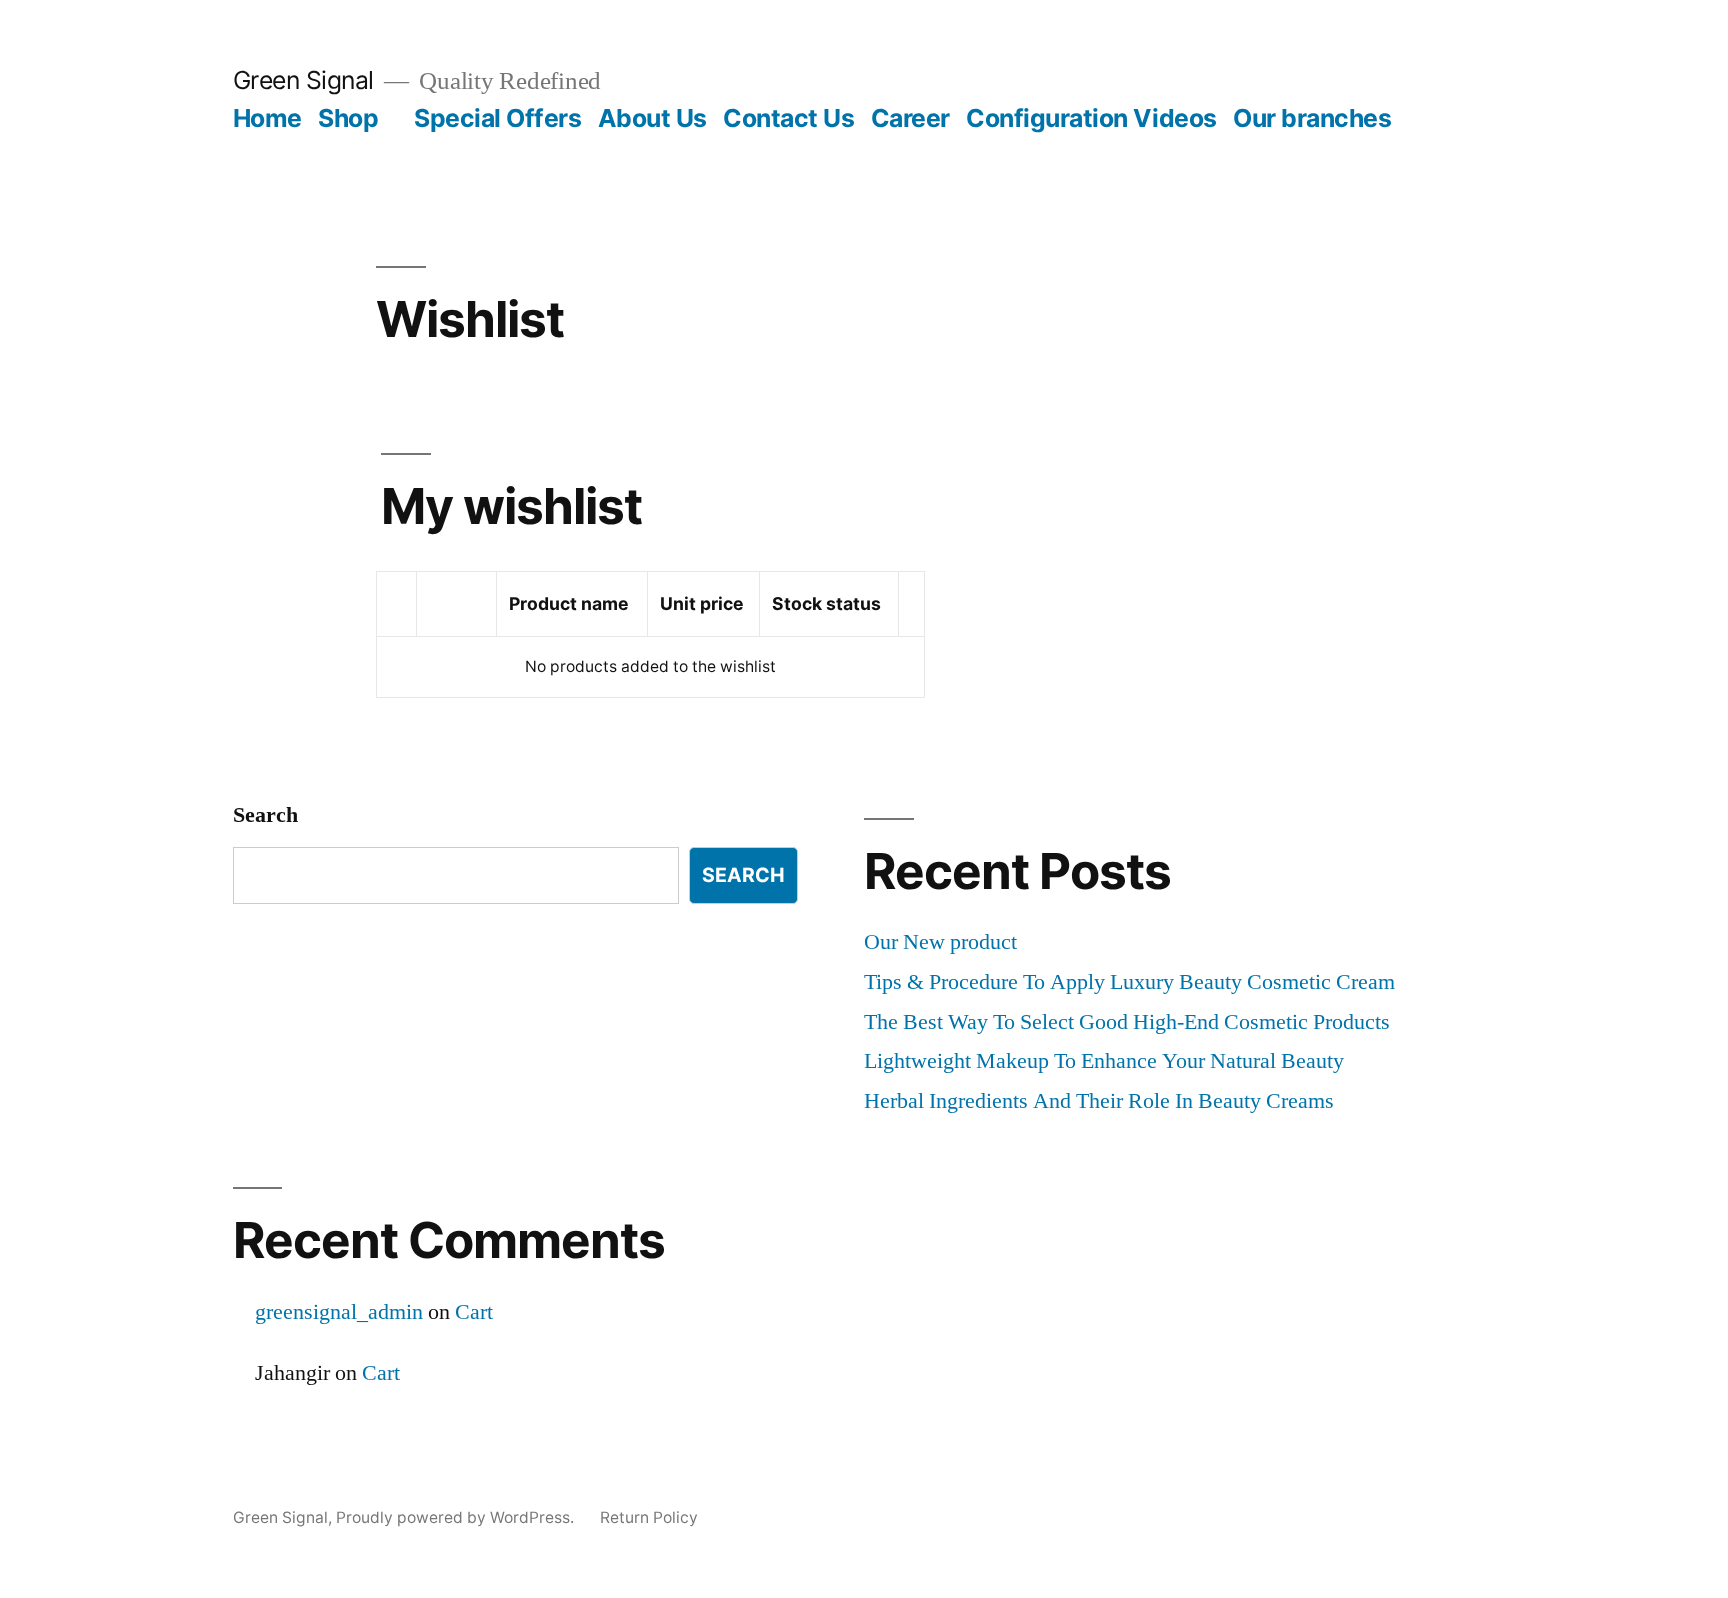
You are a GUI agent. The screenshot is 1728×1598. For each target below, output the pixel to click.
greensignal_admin (339, 1312)
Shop (348, 118)
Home (267, 118)
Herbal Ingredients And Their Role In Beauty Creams (1099, 1101)
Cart (474, 1312)
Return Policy (649, 1517)
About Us (652, 118)
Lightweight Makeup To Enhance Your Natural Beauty (1104, 1061)
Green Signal (303, 80)
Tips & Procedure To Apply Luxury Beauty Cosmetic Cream (1129, 982)
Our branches (1312, 118)
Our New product (940, 942)
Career (910, 118)
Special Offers (497, 118)
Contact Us (788, 118)
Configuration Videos (1091, 118)
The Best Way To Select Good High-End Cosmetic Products (1127, 1022)
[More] (1442, 122)
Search (265, 815)
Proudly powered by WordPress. (457, 1517)
